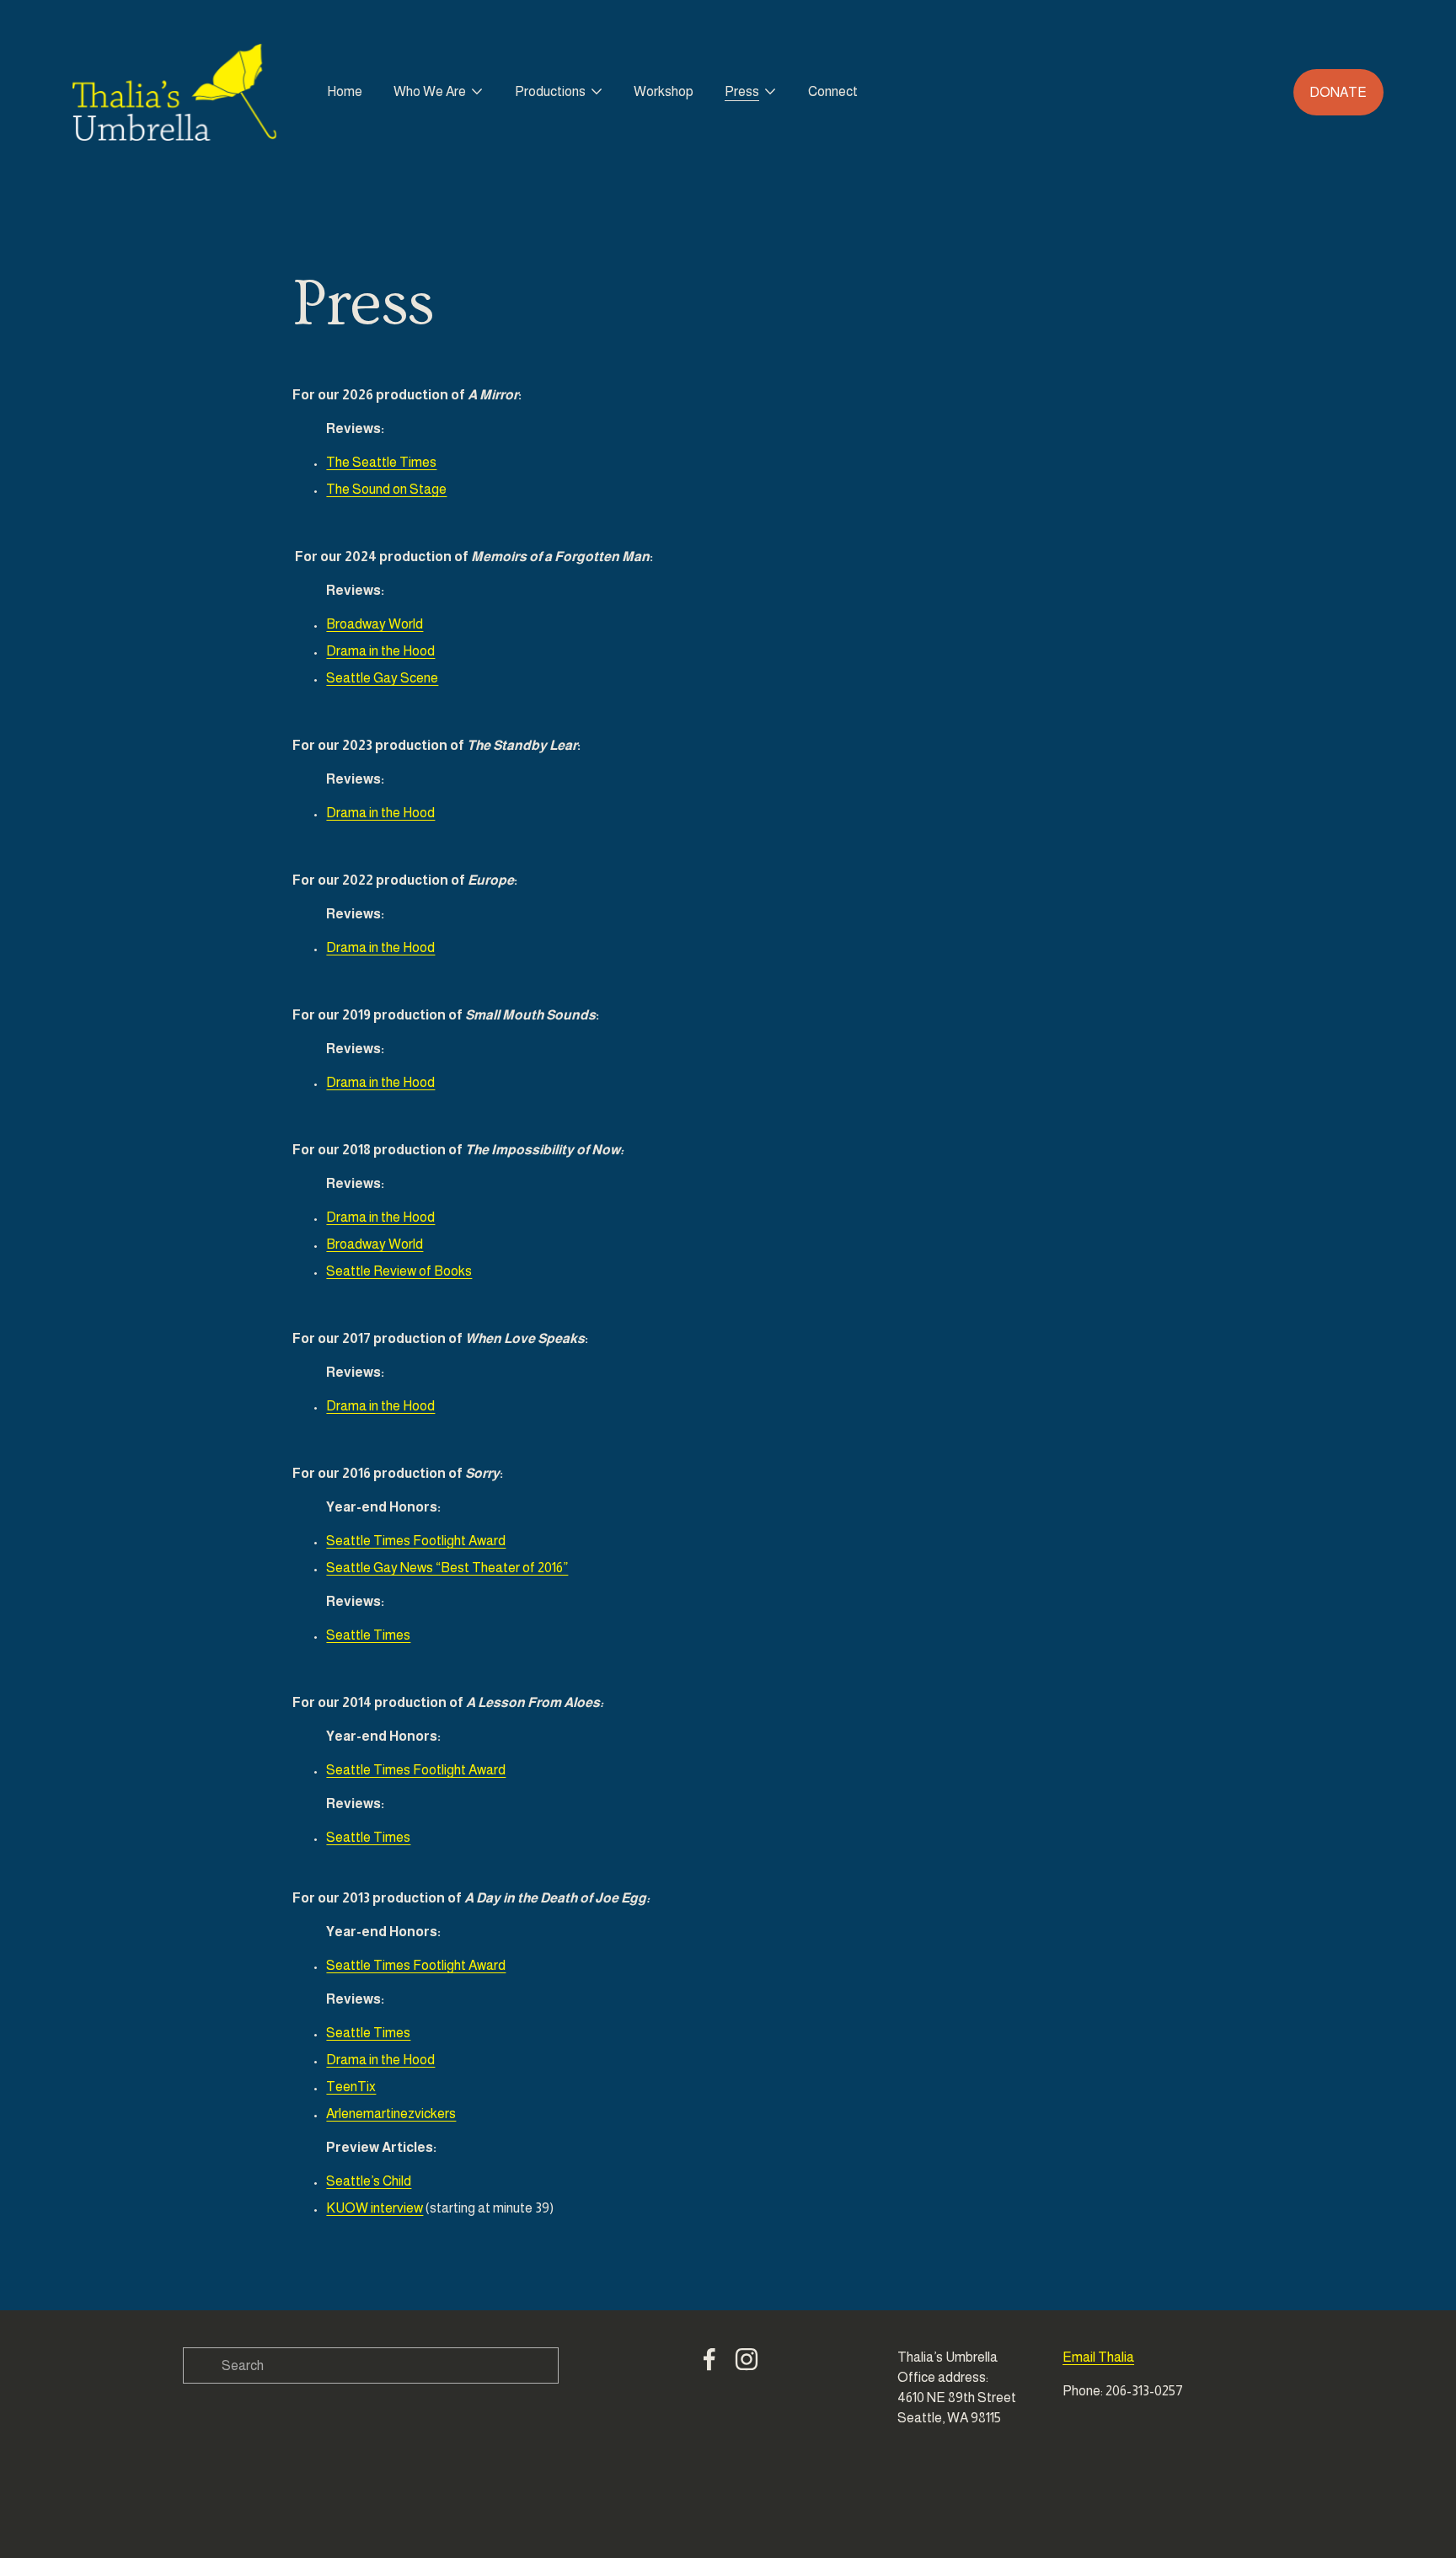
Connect (833, 91)
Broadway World (375, 624)
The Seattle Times (381, 462)
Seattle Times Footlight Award (416, 1541)
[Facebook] (709, 2359)
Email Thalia (1098, 2357)
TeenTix (351, 2087)
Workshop (664, 91)
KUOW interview (375, 2208)
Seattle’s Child (369, 2181)
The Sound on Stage (386, 489)
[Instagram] (747, 2359)
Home (345, 91)
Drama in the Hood (380, 651)
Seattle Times (368, 1635)
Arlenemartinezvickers (391, 2114)
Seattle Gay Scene (382, 678)
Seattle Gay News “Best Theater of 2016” (447, 1568)
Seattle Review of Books (399, 1271)
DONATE (1338, 92)
